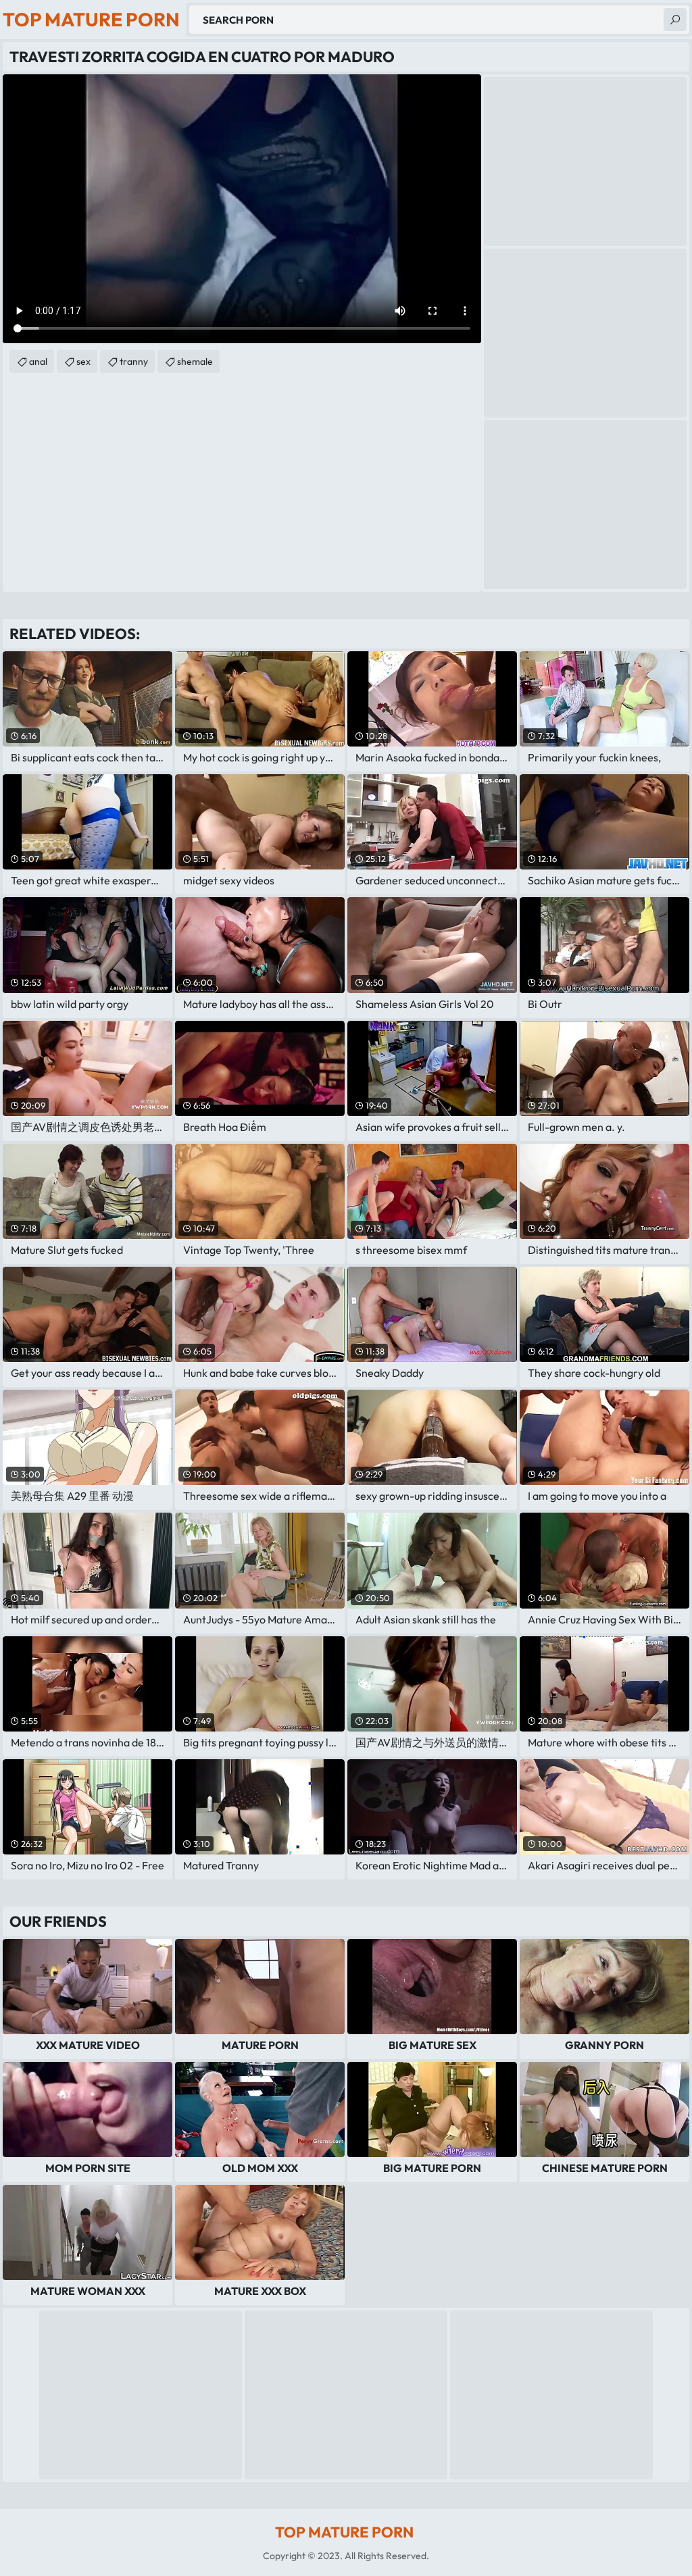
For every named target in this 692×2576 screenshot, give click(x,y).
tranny (134, 361)
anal (38, 361)
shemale (195, 361)
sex (83, 361)
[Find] (675, 20)
